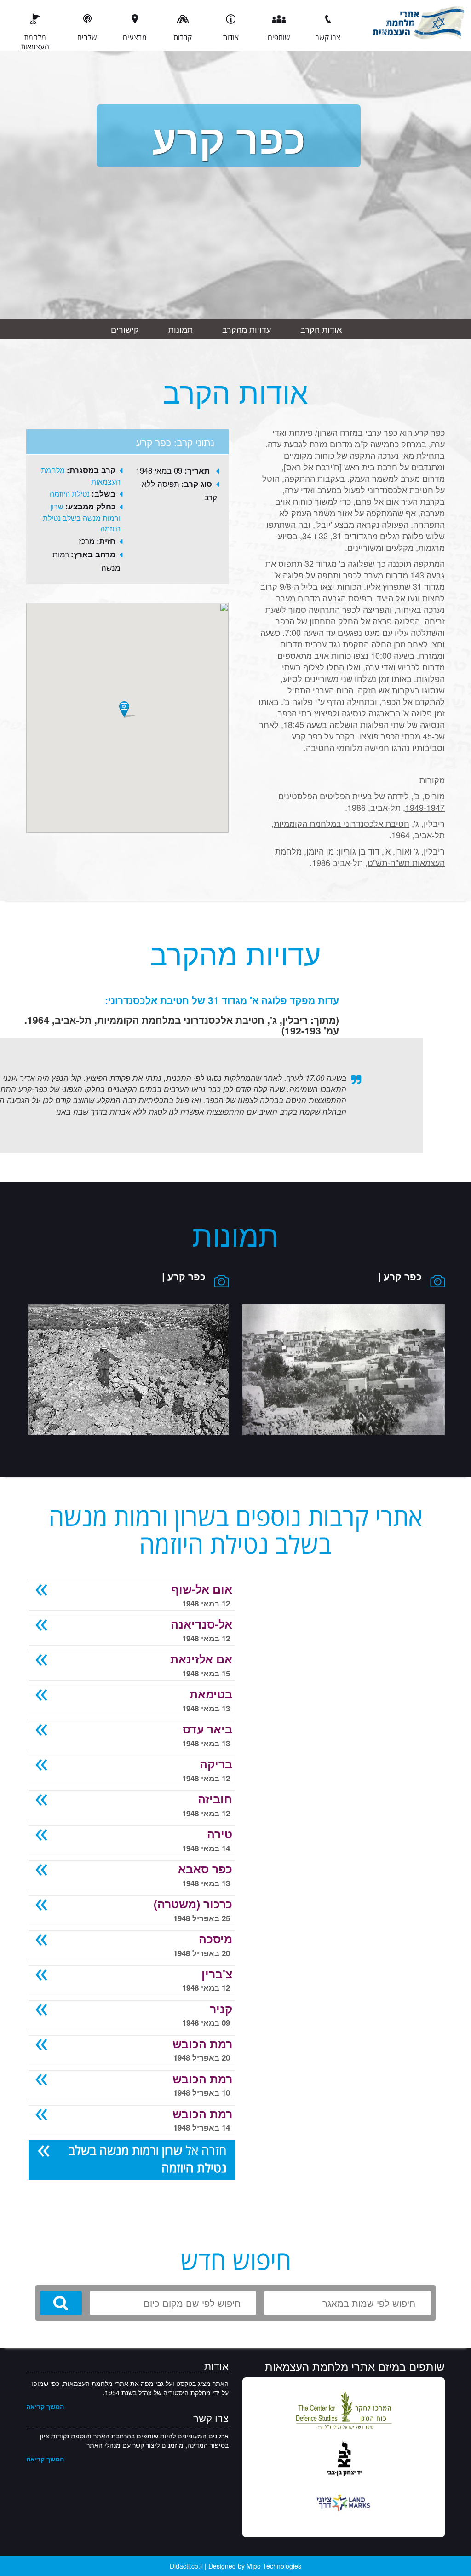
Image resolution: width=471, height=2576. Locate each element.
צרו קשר (328, 37)
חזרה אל (148, 2159)
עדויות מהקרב (247, 329)
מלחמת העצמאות (35, 41)
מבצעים (135, 37)
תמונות (181, 329)
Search (61, 2303)
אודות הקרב (321, 329)
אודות (231, 37)
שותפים (279, 37)
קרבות (183, 37)
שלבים (87, 37)
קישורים (125, 329)
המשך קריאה (45, 2406)
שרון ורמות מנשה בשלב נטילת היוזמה (82, 517)
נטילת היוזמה (70, 494)
